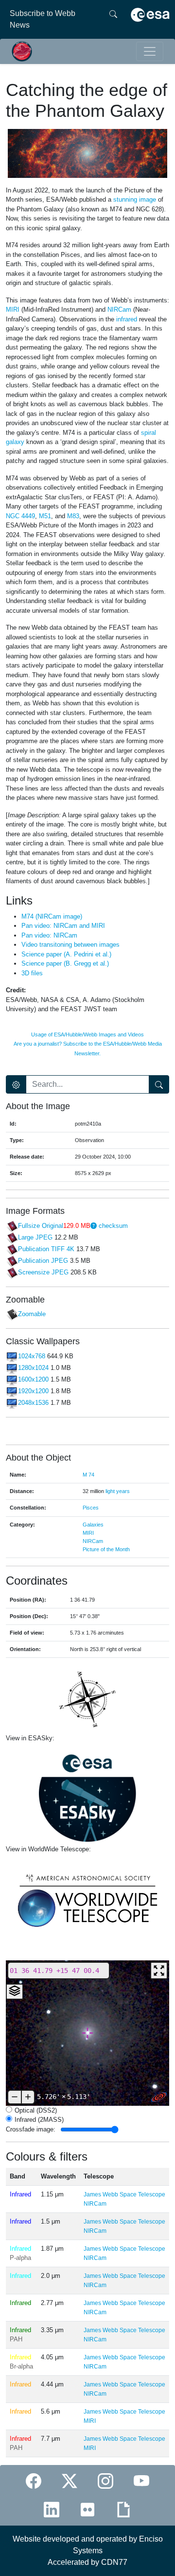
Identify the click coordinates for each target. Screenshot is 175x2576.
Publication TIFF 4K (46, 1249)
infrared (127, 319)
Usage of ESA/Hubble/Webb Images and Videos (87, 1034)
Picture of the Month (106, 1549)
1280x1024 (33, 1368)
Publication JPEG (43, 1261)
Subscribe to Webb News (43, 19)
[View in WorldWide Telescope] (87, 1900)
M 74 (88, 1475)
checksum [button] (112, 1226)
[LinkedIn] (52, 2509)
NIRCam (93, 1541)
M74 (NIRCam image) (52, 916)
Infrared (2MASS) (39, 2120)
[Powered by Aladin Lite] (159, 2097)
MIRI (88, 1533)
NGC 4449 (20, 516)
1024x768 (32, 1356)
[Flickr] (87, 2509)
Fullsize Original (41, 1226)
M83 (73, 516)
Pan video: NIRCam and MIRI (63, 926)
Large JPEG (35, 1237)
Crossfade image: (31, 2129)
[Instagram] (105, 2481)
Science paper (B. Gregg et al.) (65, 963)
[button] (94, 1226)
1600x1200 (33, 1379)
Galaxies (93, 1525)
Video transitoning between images (70, 945)
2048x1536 (33, 1403)
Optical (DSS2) (36, 2110)
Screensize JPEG (43, 1272)
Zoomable (32, 1314)
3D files (32, 973)
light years (118, 1491)
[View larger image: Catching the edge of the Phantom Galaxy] (87, 153)
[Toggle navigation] (150, 51)
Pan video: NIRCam (49, 935)
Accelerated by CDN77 (87, 2562)
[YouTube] (141, 2481)
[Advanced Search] (16, 1084)
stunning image (135, 199)
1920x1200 (33, 1391)
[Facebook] (34, 2481)
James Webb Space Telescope (124, 2194)
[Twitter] (70, 2481)
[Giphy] (123, 2509)
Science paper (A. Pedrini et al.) (66, 954)
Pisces (91, 1508)
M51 (45, 516)
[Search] (113, 19)
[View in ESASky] (87, 1794)
